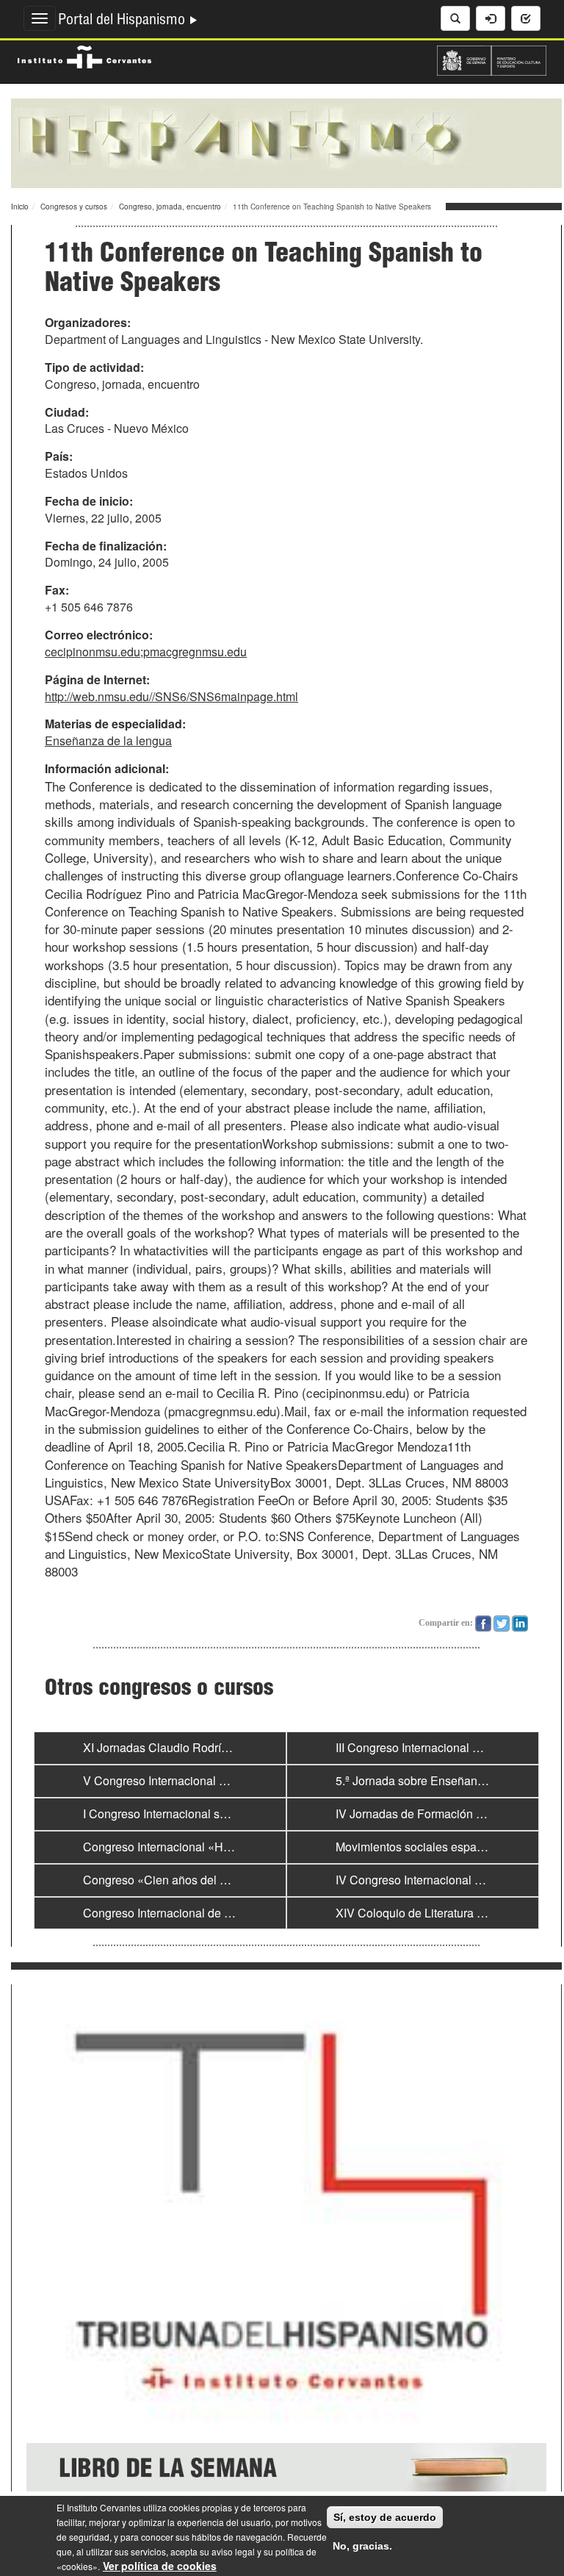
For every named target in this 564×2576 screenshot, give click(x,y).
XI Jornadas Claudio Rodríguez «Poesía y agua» (210, 1747)
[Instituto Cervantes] (84, 55)
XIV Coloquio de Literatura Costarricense (442, 1913)
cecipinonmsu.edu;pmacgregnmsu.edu (146, 652)
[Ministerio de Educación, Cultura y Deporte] (492, 59)
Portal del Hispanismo (123, 21)
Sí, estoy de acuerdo (385, 2517)
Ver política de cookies (160, 2566)
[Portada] (286, 142)
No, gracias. (362, 2546)
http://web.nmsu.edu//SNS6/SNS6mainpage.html (171, 696)
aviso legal (233, 2551)
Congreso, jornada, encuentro (170, 207)
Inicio (20, 207)
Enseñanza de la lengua (108, 740)
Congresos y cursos (74, 207)
